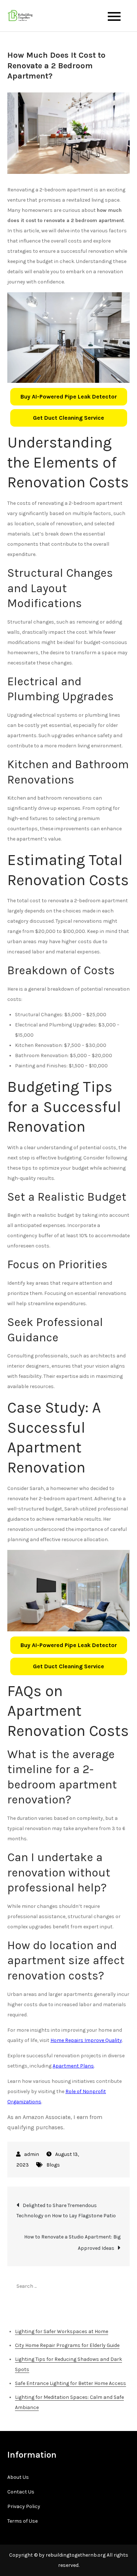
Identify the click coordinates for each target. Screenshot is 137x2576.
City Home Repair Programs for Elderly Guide (67, 2345)
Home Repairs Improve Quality (86, 2040)
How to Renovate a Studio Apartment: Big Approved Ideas (72, 2242)
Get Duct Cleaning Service (68, 418)
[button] (69, 397)
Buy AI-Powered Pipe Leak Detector (69, 397)
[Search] (121, 2286)
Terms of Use (22, 2521)
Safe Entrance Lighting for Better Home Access (71, 2383)
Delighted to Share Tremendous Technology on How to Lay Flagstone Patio (66, 2211)
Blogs (53, 2165)
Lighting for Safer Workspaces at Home (62, 2331)
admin (32, 2154)
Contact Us (21, 2492)
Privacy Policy (24, 2506)
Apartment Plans (73, 2066)
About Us (18, 2477)
